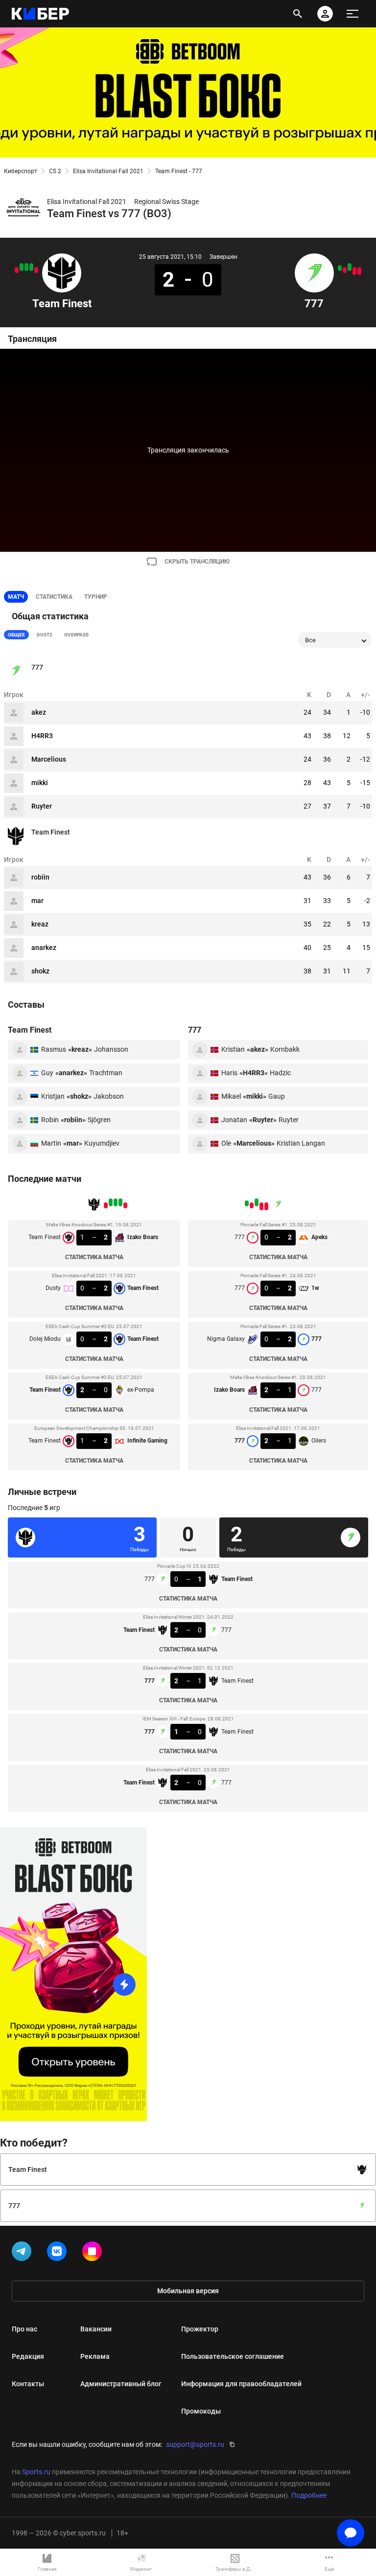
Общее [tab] (16, 635)
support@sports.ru (195, 2444)
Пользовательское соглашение (233, 2356)
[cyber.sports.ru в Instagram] (94, 2253)
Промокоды (201, 2411)
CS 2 (55, 171)
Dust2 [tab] (45, 635)
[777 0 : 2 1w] (354, 271)
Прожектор (200, 2329)
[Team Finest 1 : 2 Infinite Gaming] (17, 270)
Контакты (28, 2384)
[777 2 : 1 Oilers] (340, 268)
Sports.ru (36, 2472)
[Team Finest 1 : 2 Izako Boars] (36, 270)
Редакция (28, 2356)
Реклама (95, 2356)
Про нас (24, 2329)
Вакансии (96, 2329)
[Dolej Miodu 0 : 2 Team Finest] (26, 267)
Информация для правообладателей (241, 2384)
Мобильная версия (188, 2291)
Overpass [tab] (76, 635)
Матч (16, 597)
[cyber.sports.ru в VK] (59, 2253)
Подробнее (309, 2495)
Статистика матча (94, 1257)
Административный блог (121, 2384)
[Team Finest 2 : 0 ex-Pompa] (22, 267)
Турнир (96, 597)
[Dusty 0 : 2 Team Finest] (31, 267)
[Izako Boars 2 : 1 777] (345, 270)
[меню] (352, 14)
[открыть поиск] (298, 14)
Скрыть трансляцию (197, 562)
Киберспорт (21, 171)
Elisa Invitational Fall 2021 (108, 171)
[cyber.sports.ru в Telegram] (23, 2253)
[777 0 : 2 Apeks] (359, 271)
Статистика (54, 597)
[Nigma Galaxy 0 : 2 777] (350, 267)
